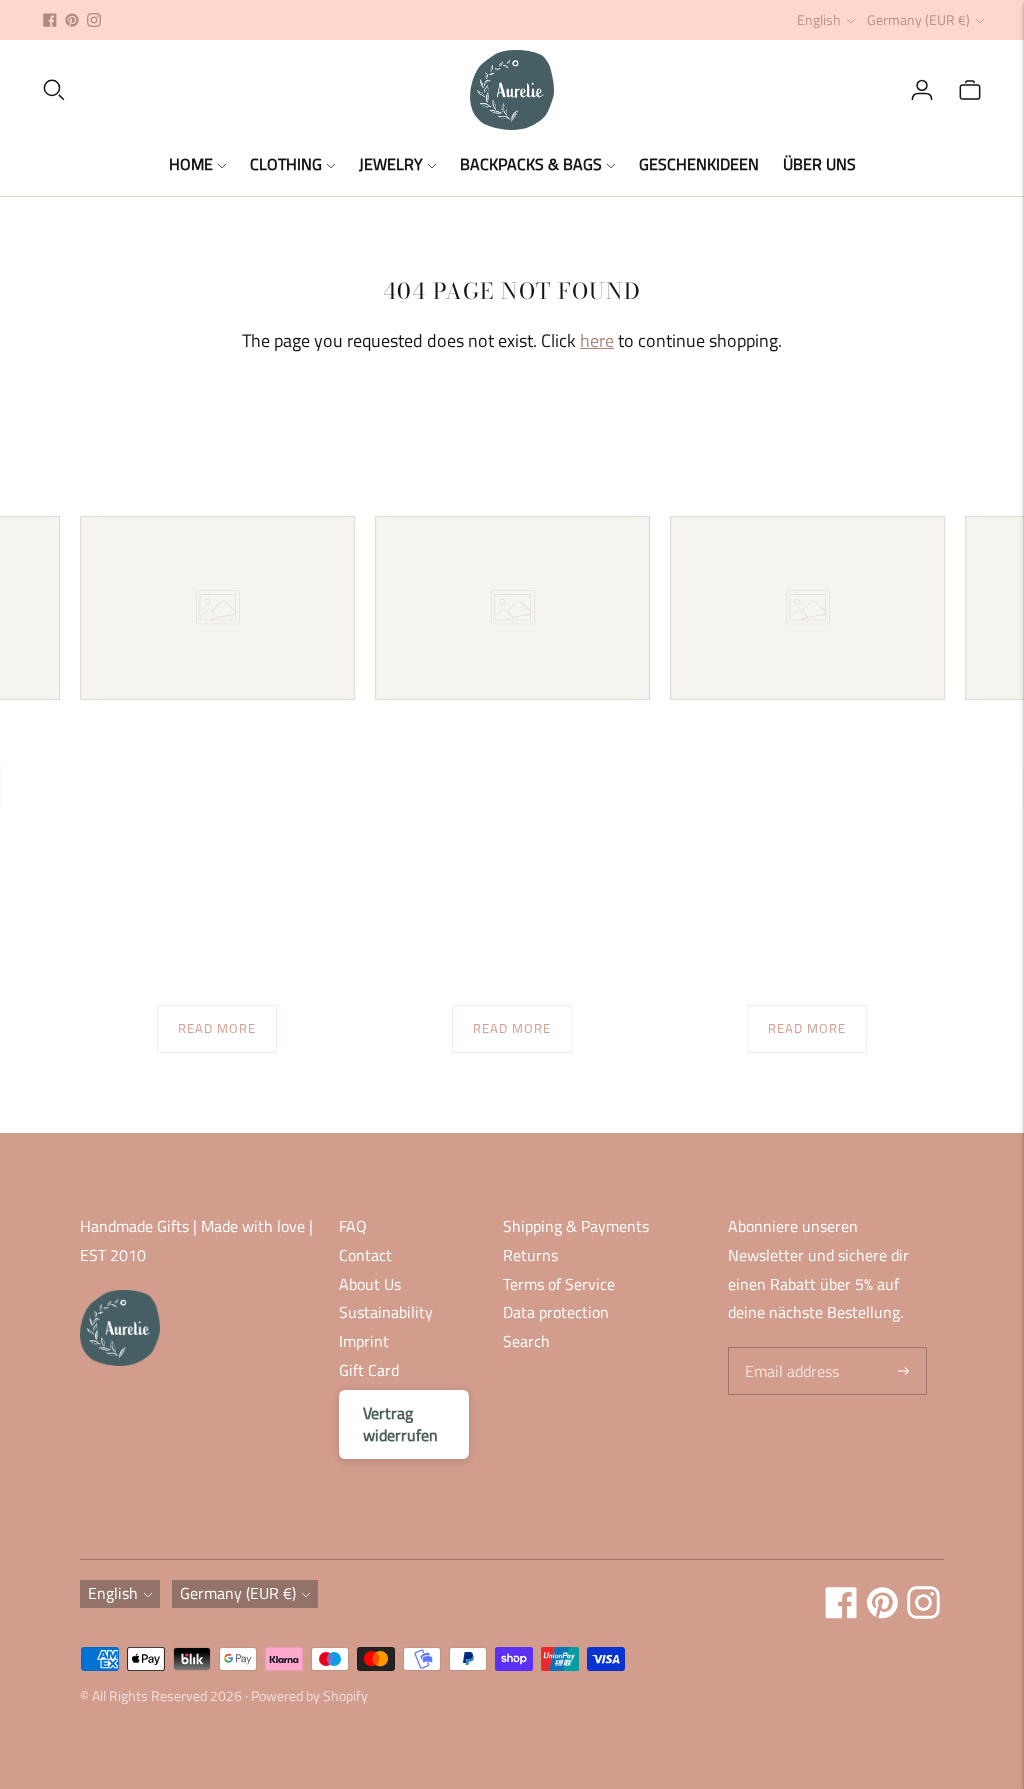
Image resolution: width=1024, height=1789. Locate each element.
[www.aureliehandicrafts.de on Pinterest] (72, 20)
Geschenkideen (699, 164)
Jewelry (391, 164)
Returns (530, 1255)
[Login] (922, 90)
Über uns (819, 164)
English (819, 19)
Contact (365, 1255)
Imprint (364, 1341)
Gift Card (369, 1370)
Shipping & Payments (576, 1226)
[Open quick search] (255, 90)
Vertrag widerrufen (400, 1424)
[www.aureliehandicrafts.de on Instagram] (94, 20)
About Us (370, 1284)
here (597, 340)
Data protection (556, 1312)
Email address (789, 1348)
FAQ (353, 1226)
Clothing (286, 164)
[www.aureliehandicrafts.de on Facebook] (50, 20)
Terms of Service (559, 1284)
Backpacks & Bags (531, 164)
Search (526, 1341)
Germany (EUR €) (918, 19)
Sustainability (386, 1312)
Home (191, 164)
